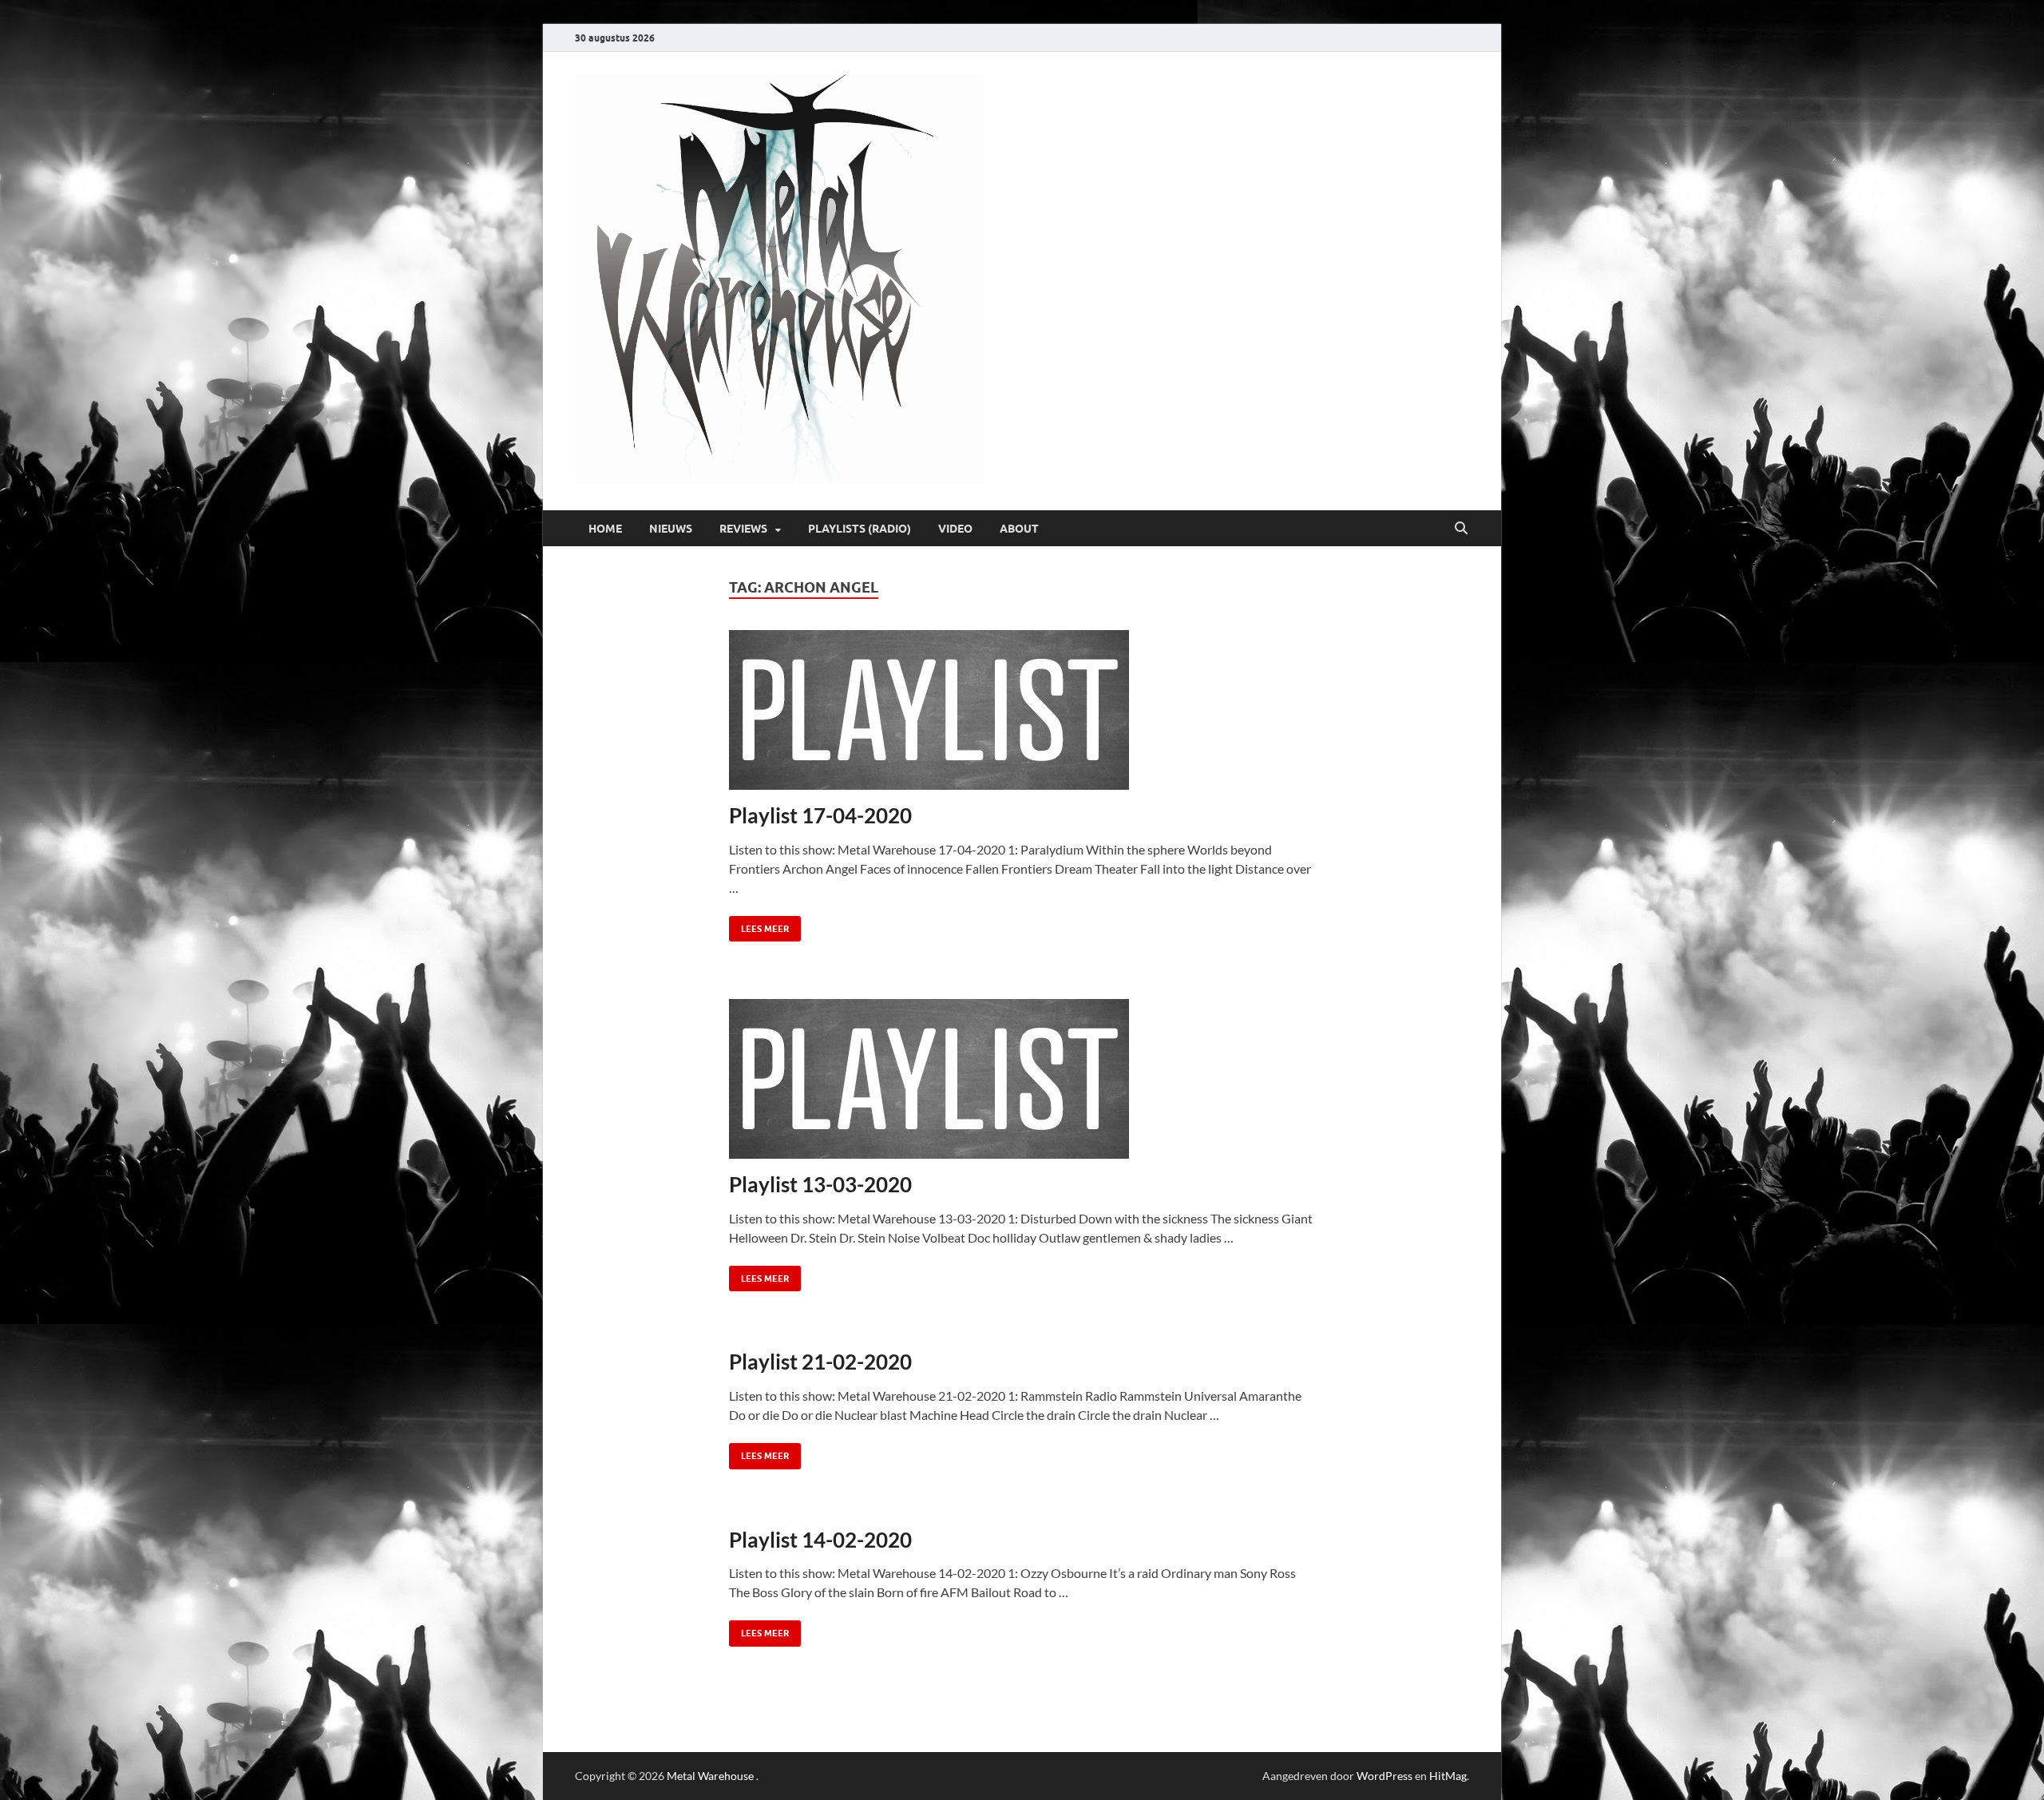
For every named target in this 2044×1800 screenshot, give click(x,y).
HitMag (1448, 1776)
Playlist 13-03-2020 (820, 1184)
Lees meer (759, 925)
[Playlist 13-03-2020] (1022, 1079)
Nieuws (671, 529)
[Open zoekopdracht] (1461, 529)
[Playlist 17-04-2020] (1022, 710)
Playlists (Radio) (860, 529)
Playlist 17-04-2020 (820, 815)
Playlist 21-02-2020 (820, 1362)
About (1019, 529)
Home (605, 529)
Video (955, 529)
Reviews (743, 529)
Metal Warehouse (710, 1776)
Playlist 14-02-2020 (820, 1540)
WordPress (1384, 1776)
